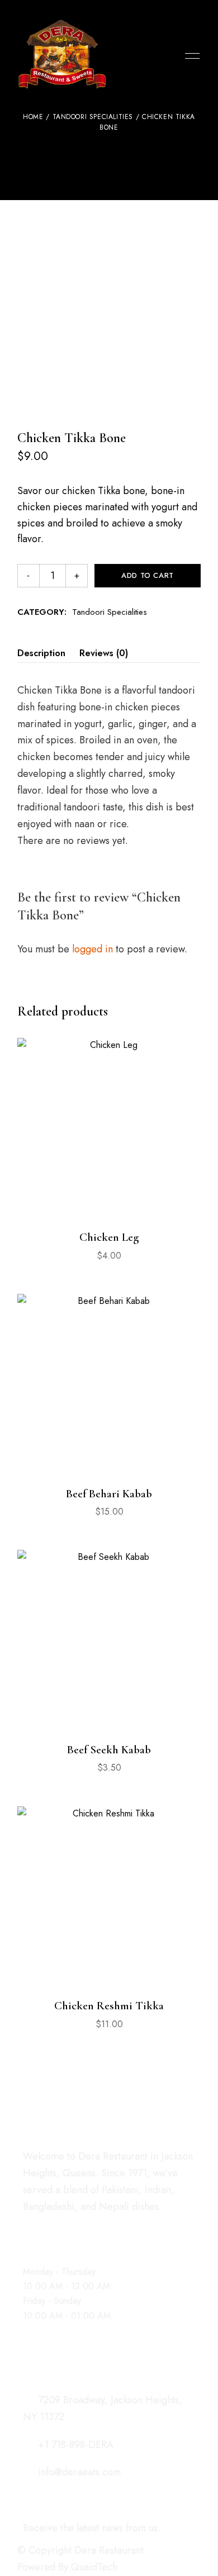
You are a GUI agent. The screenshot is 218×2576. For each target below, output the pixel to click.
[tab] (41, 653)
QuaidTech (94, 2567)
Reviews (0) (104, 653)
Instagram (46, 2221)
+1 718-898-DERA (74, 2445)
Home (33, 117)
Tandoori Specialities (93, 117)
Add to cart (148, 575)
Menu (189, 56)
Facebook (27, 2221)
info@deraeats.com (78, 2472)
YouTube (105, 2221)
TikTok (66, 2221)
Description (41, 653)
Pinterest (86, 2221)
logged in (93, 949)
